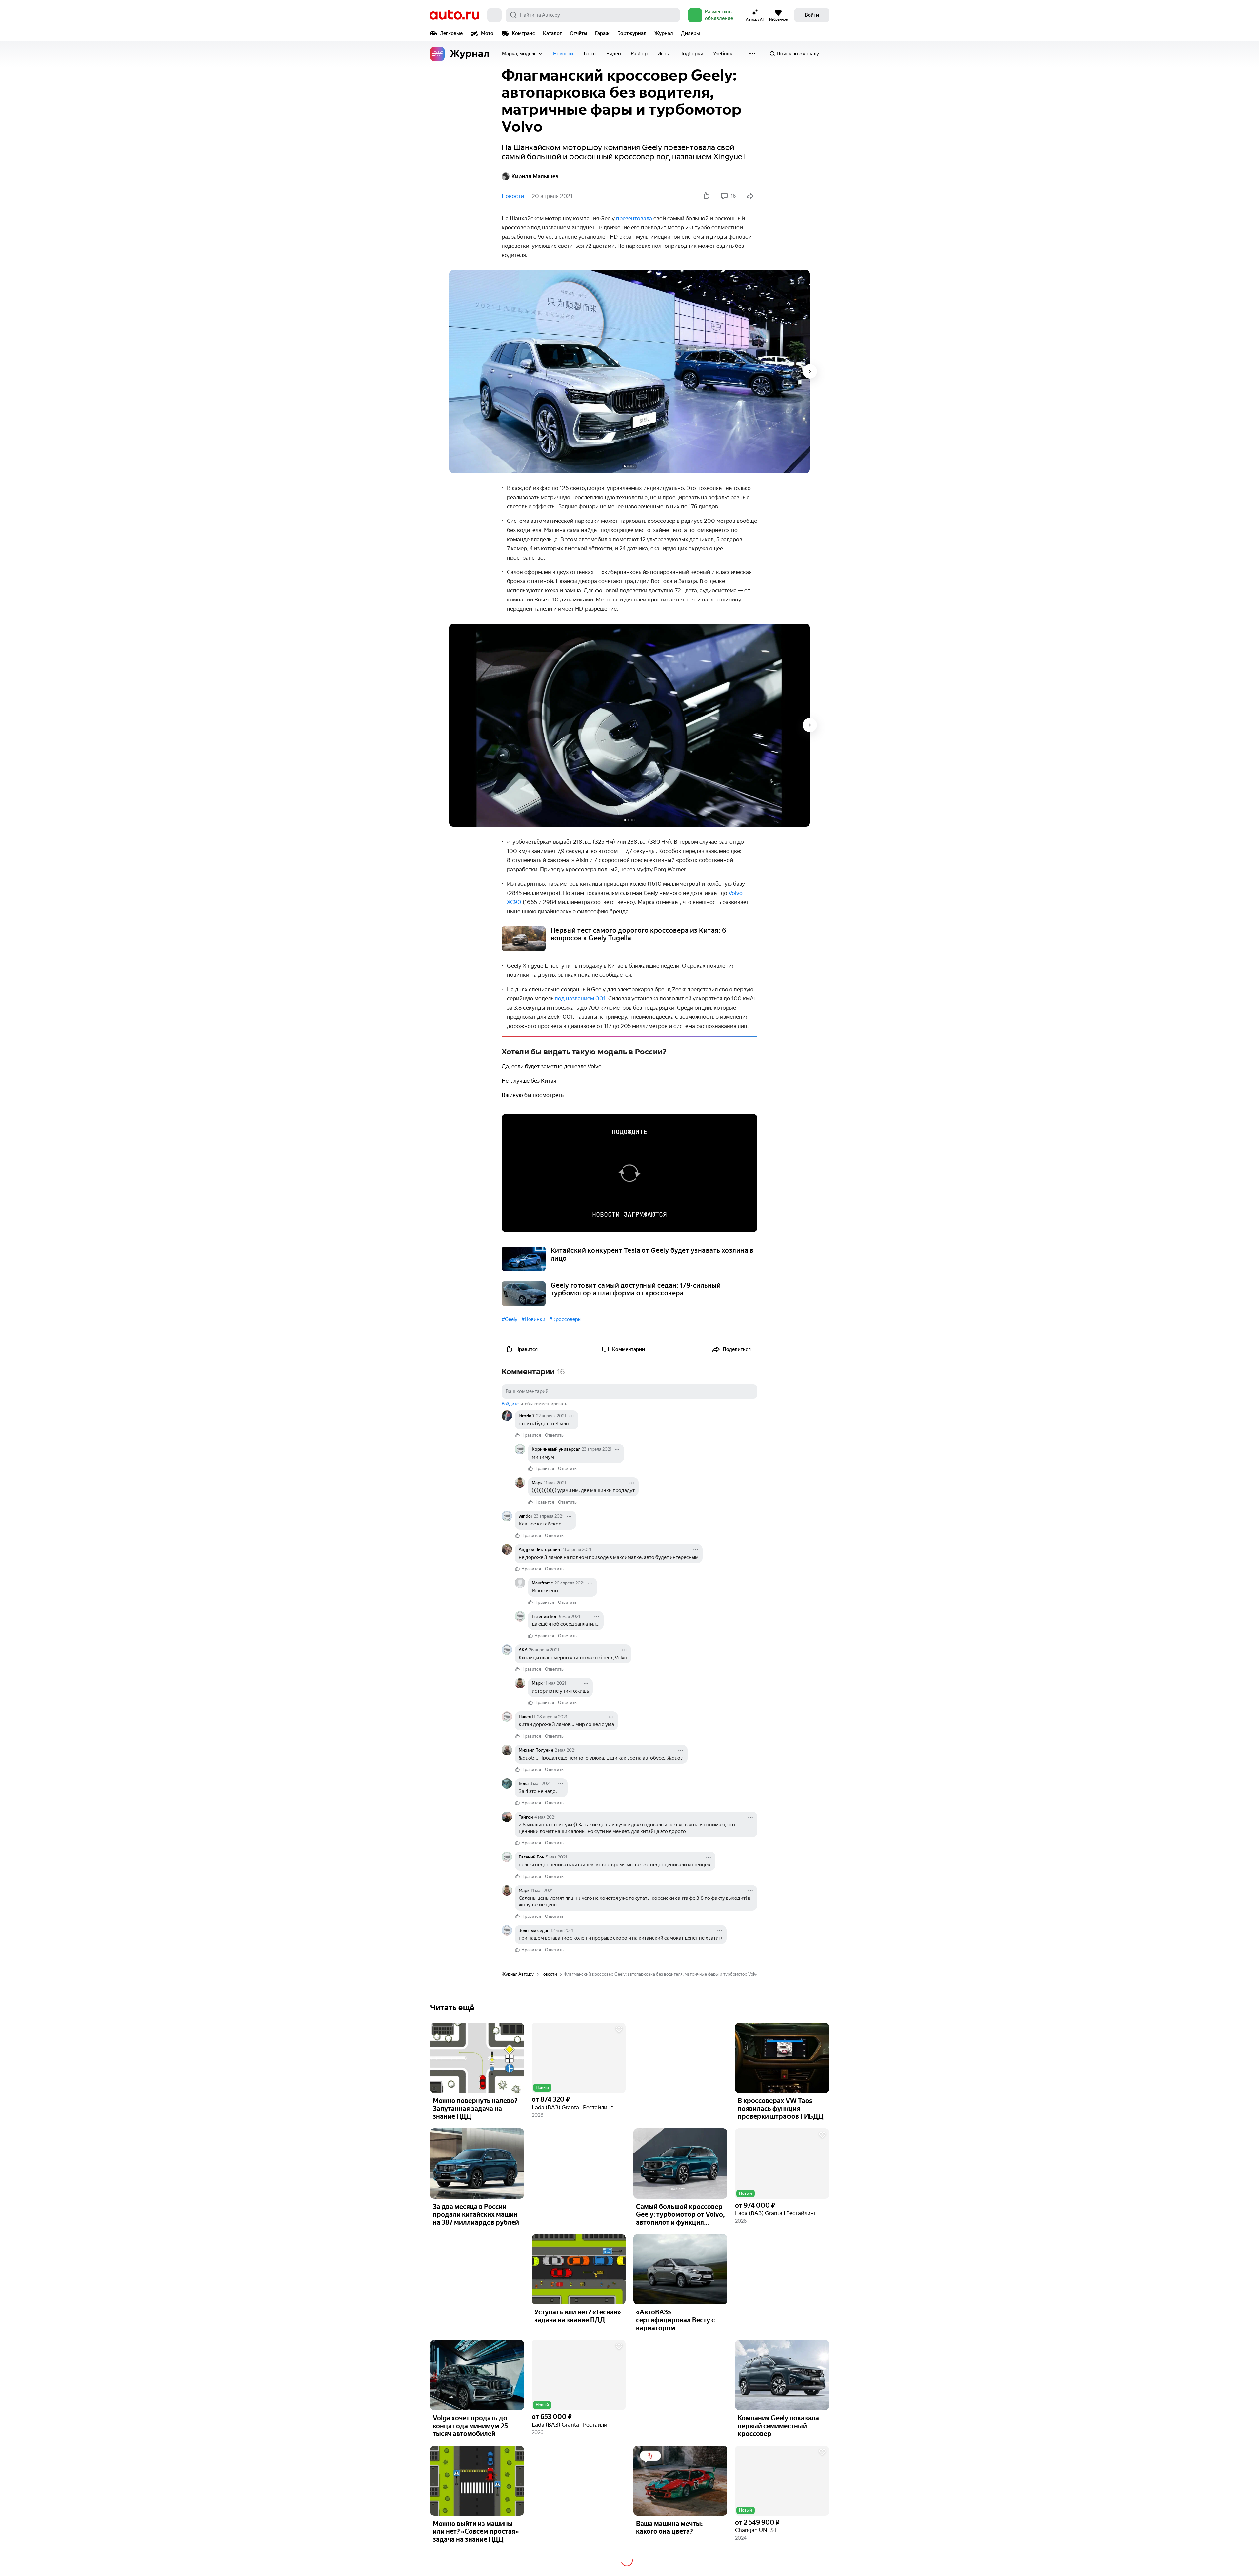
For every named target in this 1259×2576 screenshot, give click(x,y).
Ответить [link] (554, 1435)
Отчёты (579, 33)
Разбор (639, 54)
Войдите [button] (510, 1404)
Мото (487, 33)
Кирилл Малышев (535, 176)
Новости (563, 54)
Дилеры (690, 33)
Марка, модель (519, 54)
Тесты (590, 54)
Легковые (451, 33)
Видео (614, 54)
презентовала (634, 218)
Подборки (691, 54)
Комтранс (523, 33)
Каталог (552, 33)
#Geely (510, 1319)
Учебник (723, 54)
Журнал (664, 33)
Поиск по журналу (798, 54)
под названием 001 (580, 998)
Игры (663, 54)
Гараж (602, 33)
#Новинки (533, 1319)
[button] (579, 2058)
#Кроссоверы (565, 1319)
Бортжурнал (632, 33)
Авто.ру (454, 15)
